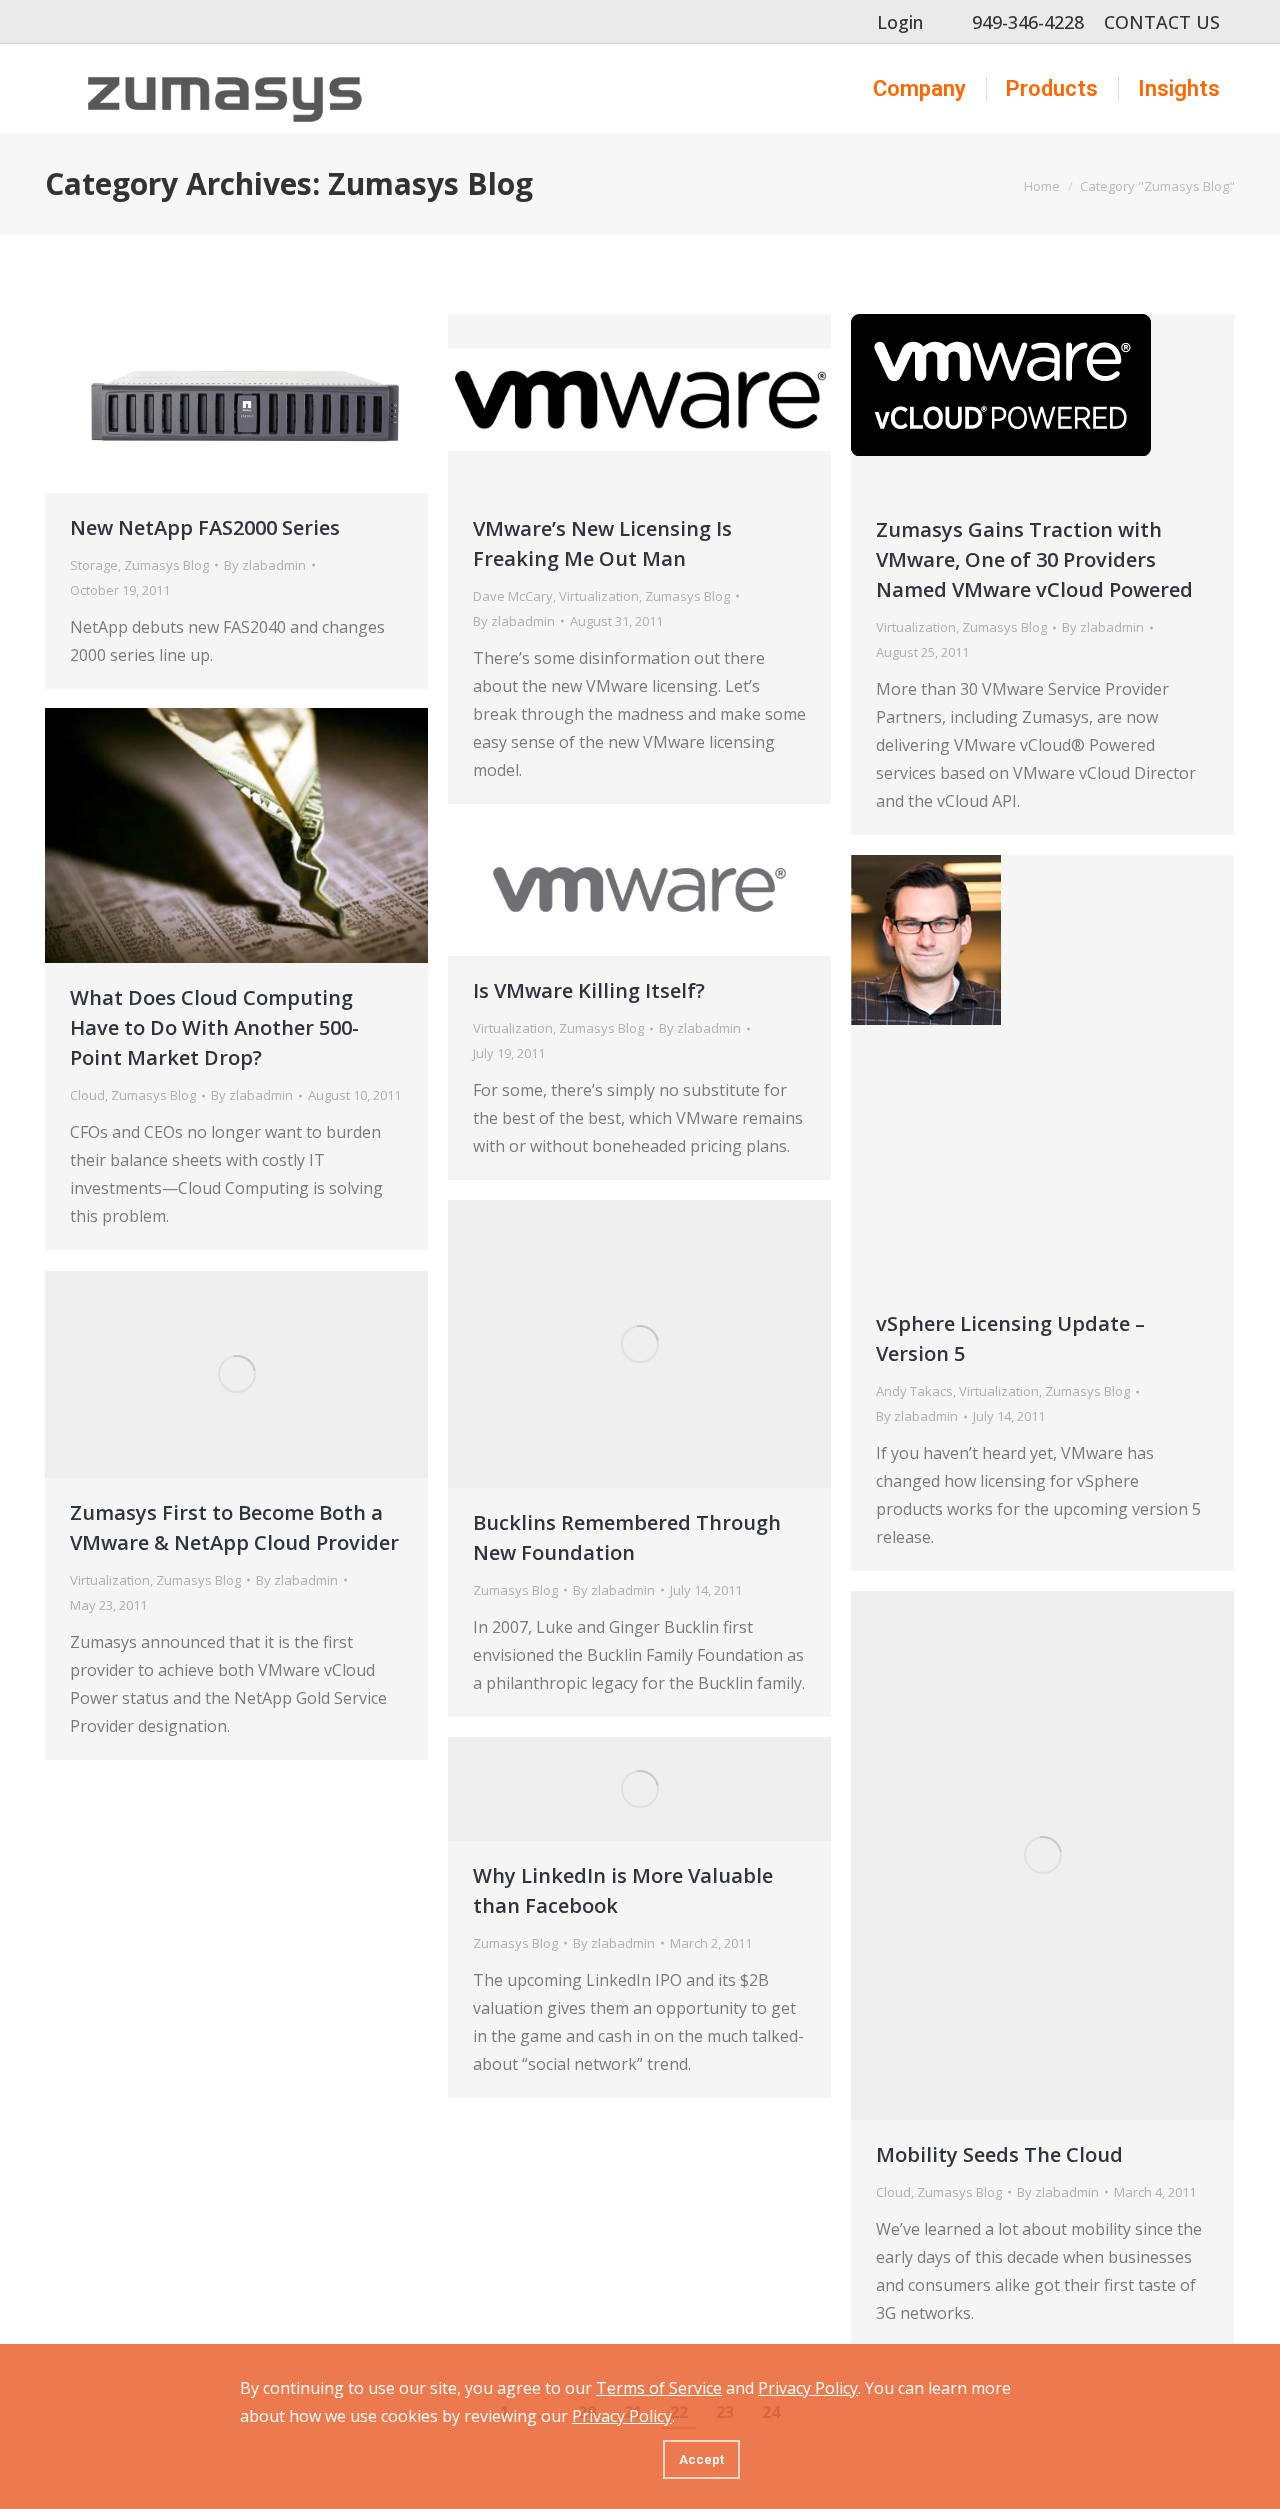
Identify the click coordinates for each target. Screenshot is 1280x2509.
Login (900, 22)
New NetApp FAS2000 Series (205, 527)
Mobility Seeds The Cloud (999, 2154)
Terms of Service (659, 2388)
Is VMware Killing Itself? (589, 990)
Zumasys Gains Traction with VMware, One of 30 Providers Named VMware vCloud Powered (1034, 559)
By (265, 565)
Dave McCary (513, 596)
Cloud (87, 1095)
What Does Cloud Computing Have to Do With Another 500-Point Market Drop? (214, 1027)
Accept (701, 2459)
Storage (94, 565)
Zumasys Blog (166, 565)
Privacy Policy (808, 2388)
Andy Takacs (914, 1391)
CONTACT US (1162, 22)
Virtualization (599, 596)
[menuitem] (919, 89)
